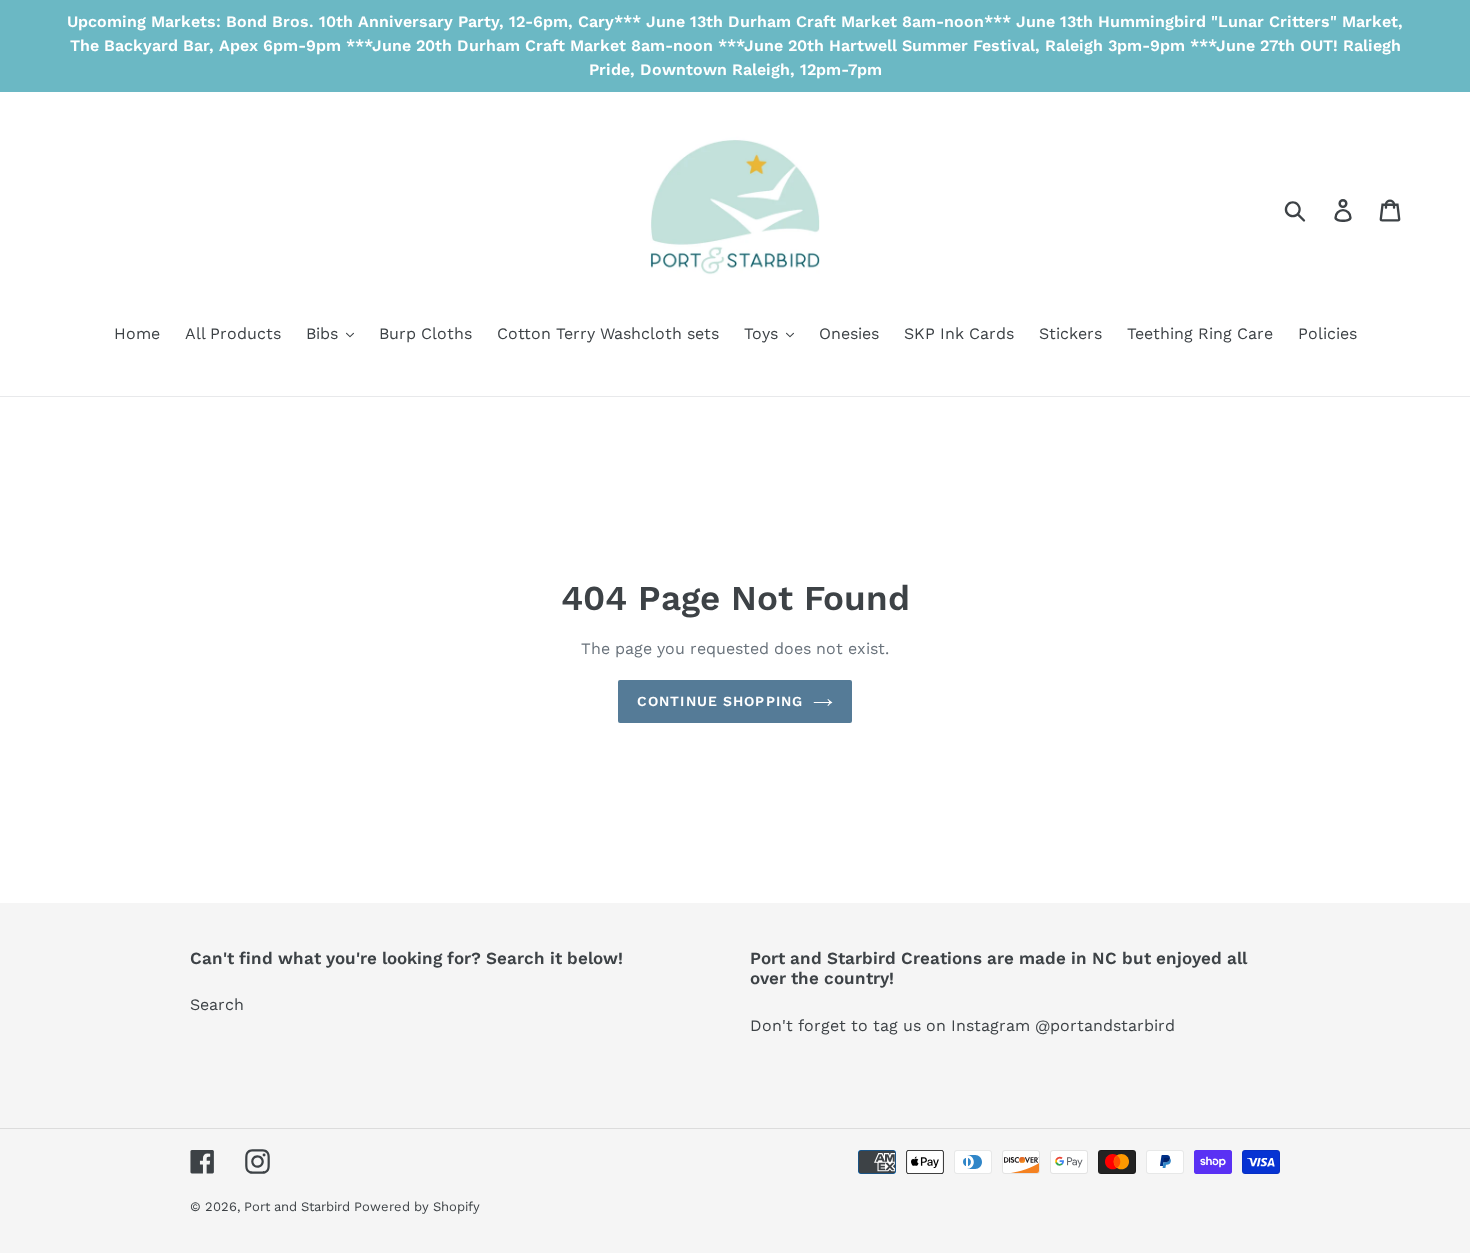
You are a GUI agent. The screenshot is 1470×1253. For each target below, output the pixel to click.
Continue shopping (720, 701)
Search (217, 1004)
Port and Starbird (299, 1206)
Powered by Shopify (417, 1206)
